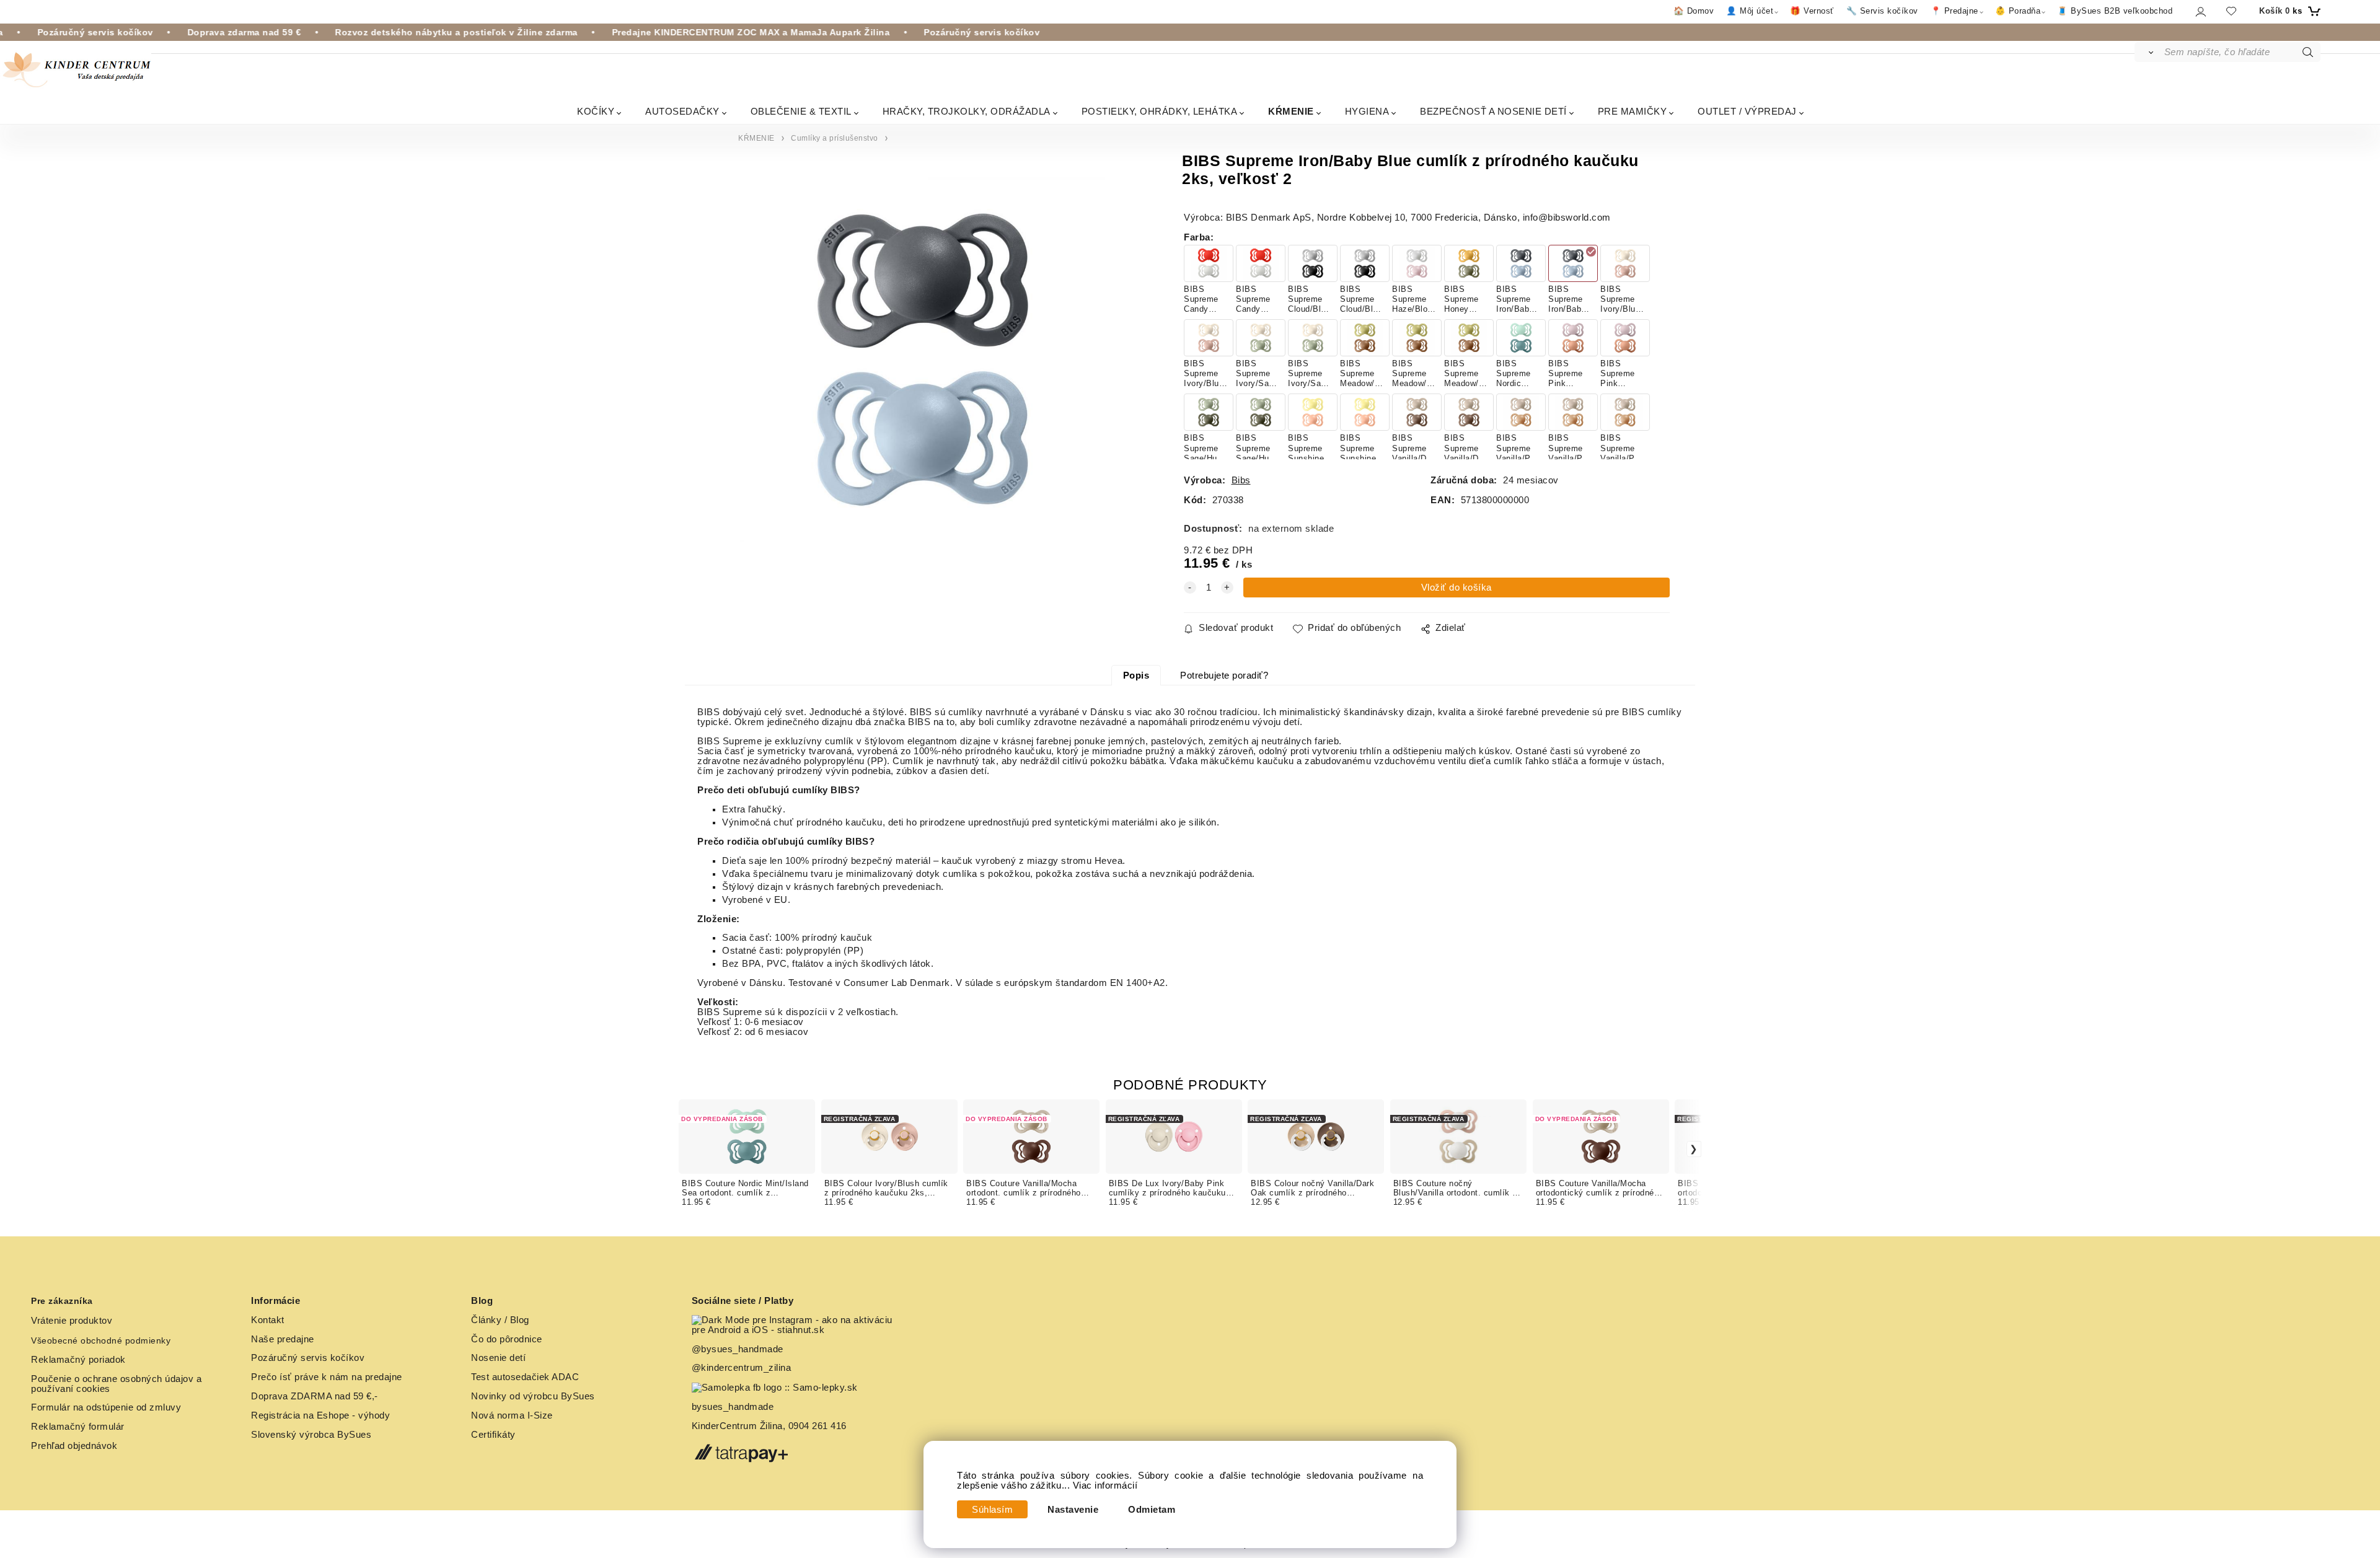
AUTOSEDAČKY (682, 111)
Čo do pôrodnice (507, 1339)
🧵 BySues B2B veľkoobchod (2115, 11)
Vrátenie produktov (72, 1321)
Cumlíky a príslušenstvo (835, 138)
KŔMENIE (1291, 111)
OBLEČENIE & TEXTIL (801, 111)
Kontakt (268, 1320)
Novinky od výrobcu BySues (533, 1396)
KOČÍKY (596, 111)
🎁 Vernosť (1812, 11)
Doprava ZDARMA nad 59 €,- (315, 1396)
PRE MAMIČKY (1633, 111)
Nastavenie (1073, 1510)
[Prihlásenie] (2200, 11)
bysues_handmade (734, 1407)
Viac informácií (1105, 1485)
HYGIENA (1367, 111)
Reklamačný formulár (78, 1427)
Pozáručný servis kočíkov (308, 1358)
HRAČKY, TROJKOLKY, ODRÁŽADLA (967, 111)
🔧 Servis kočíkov (1882, 11)
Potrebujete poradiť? (1224, 676)
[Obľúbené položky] (2231, 11)
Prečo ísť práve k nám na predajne (327, 1377)
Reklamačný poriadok (78, 1360)
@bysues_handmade (738, 1349)
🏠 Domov (1694, 11)
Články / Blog (500, 1320)
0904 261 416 (818, 1426)
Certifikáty (493, 1435)
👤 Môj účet (1750, 11)
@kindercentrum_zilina (743, 1368)
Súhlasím (992, 1510)
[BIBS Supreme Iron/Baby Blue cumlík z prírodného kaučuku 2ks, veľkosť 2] (923, 359)
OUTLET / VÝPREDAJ (1747, 111)
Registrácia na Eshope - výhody (320, 1415)
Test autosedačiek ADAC (525, 1377)
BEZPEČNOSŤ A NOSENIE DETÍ (1493, 111)
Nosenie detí (498, 1358)
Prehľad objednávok (74, 1446)
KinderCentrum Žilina (737, 1426)
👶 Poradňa (2018, 11)
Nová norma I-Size (513, 1415)
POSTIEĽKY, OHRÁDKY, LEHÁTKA (1160, 111)
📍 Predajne (1955, 11)
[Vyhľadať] (2149, 52)
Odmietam (1152, 1510)
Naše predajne (283, 1339)
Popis (1136, 676)
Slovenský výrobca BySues (311, 1435)
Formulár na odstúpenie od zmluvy (106, 1407)
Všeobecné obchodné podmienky (101, 1340)
